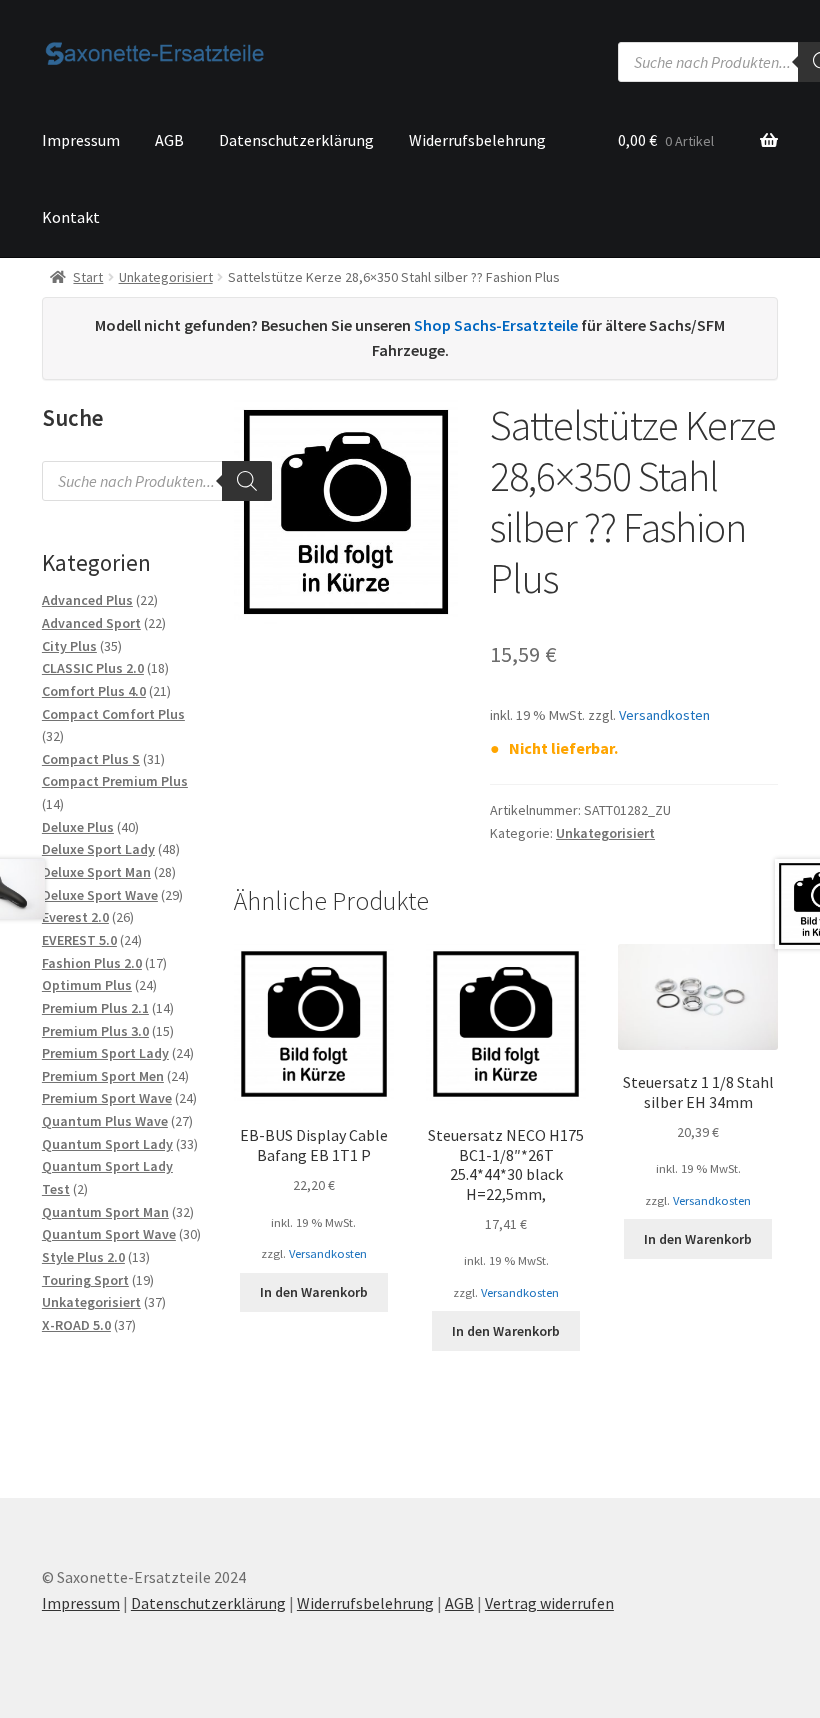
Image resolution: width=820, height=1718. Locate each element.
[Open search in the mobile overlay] (157, 481)
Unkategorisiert (166, 277)
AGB (169, 140)
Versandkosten (664, 715)
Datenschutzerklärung (296, 140)
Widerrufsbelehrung (477, 140)
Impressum (81, 140)
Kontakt (71, 217)
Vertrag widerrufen (549, 1603)
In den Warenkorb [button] (314, 1292)
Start (88, 277)
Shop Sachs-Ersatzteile (496, 325)
